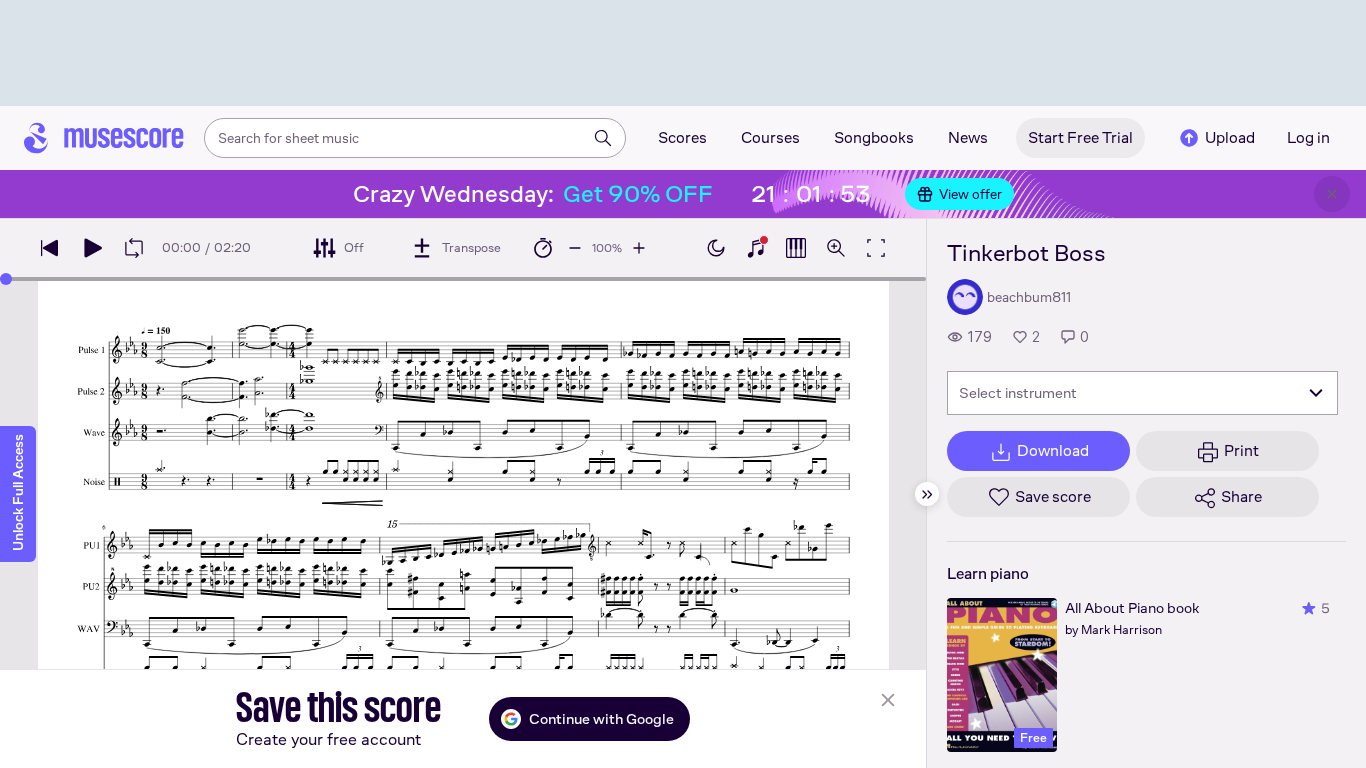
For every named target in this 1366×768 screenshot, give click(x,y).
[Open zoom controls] (836, 248)
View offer (970, 194)
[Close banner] (1332, 194)
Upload (1230, 137)
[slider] (6, 279)
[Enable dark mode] (716, 248)
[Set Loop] (134, 248)
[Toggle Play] (92, 248)
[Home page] (104, 138)
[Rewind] (50, 248)
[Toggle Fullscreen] (876, 248)
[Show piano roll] (796, 248)
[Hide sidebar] (927, 494)
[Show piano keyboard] (756, 248)
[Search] (603, 138)
